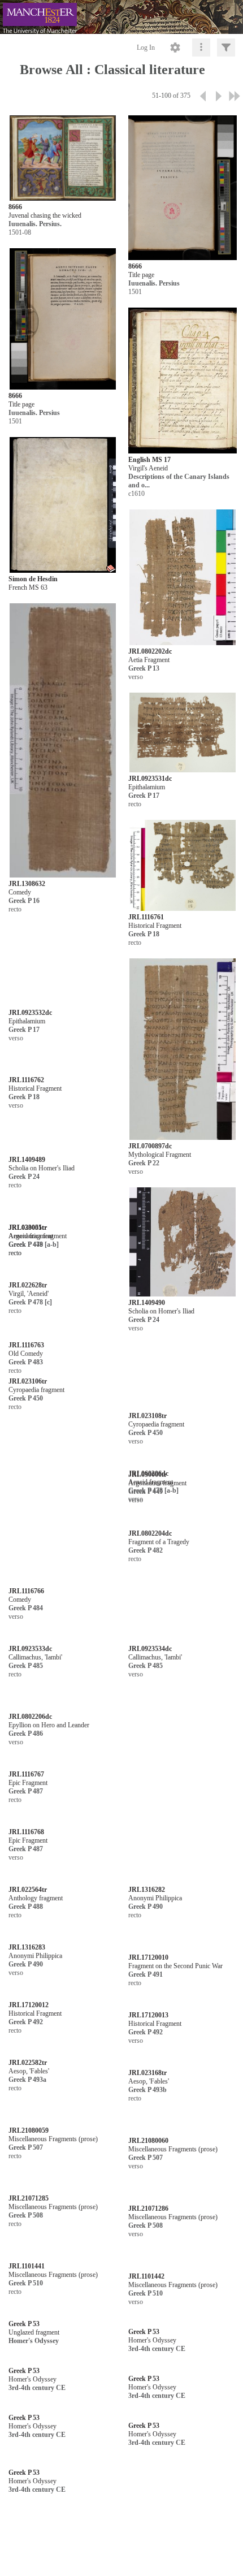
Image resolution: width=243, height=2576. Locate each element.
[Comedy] (63, 741)
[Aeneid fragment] (63, 1828)
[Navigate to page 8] (235, 96)
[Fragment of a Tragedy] (183, 1898)
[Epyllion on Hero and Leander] (63, 2261)
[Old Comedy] (63, 2095)
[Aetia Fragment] (183, 578)
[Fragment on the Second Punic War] (183, 2494)
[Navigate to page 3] (219, 96)
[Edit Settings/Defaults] (175, 47)
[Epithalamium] (183, 733)
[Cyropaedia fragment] (63, 1632)
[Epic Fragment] (123, 2317)
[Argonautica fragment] (63, 1413)
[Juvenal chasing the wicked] (63, 158)
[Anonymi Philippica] (183, 2430)
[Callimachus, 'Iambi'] (63, 2206)
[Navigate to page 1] (203, 96)
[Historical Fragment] (183, 866)
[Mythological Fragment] (183, 1050)
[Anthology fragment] (63, 2430)
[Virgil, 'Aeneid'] (63, 1978)
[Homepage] (121, 17)
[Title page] (183, 188)
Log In (146, 47)
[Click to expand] (226, 47)
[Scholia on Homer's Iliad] (63, 1248)
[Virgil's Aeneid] (183, 381)
